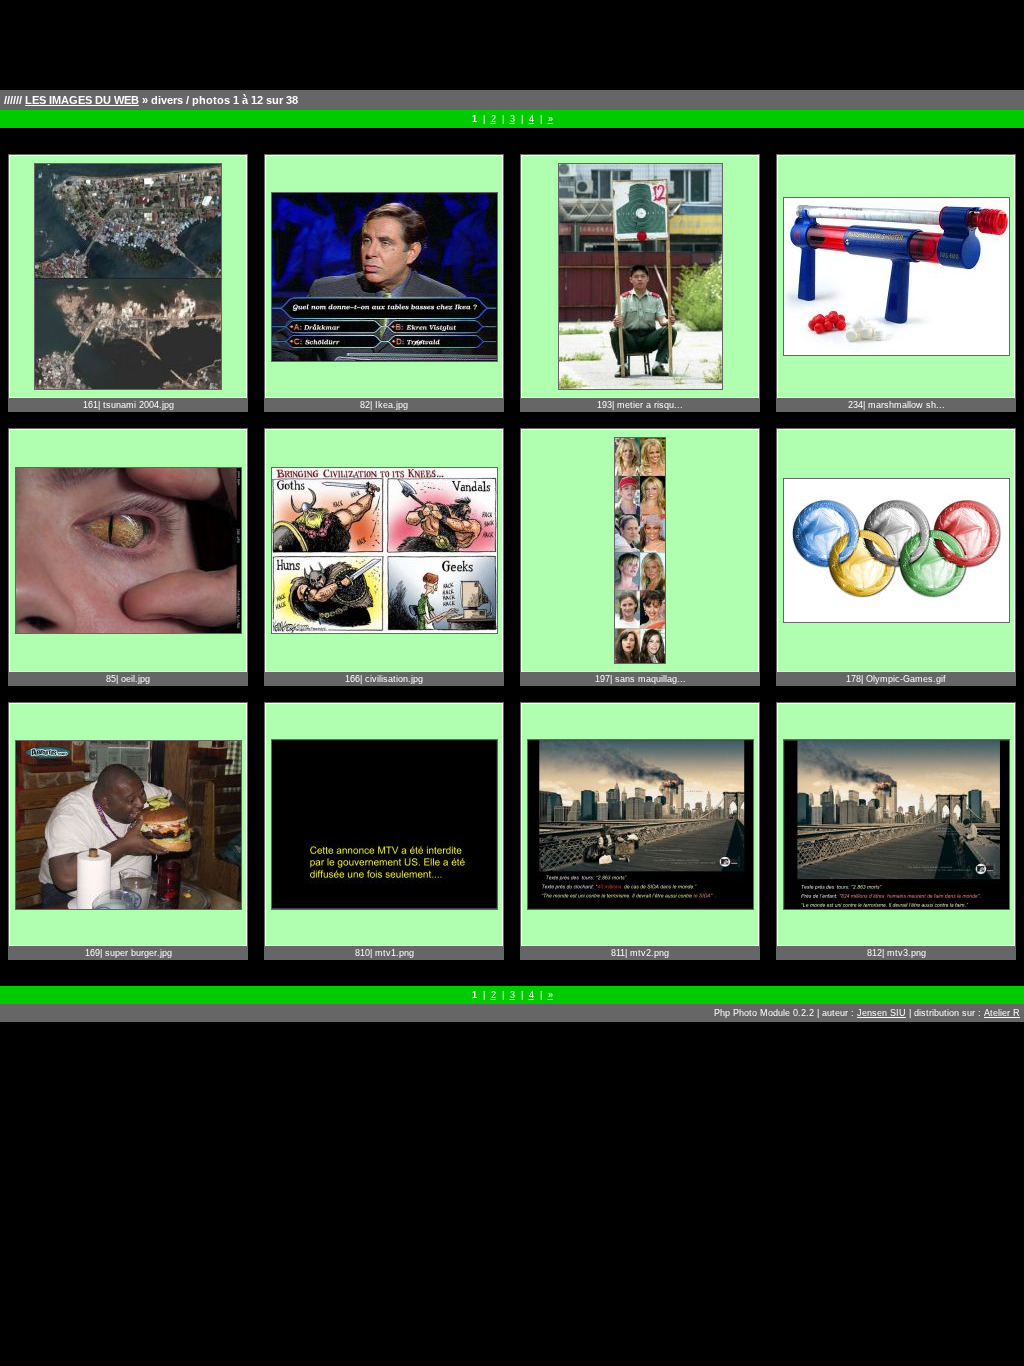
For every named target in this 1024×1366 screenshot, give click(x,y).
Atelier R (1002, 1013)
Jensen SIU (881, 1013)
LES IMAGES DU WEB (82, 100)
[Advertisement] (512, 45)
